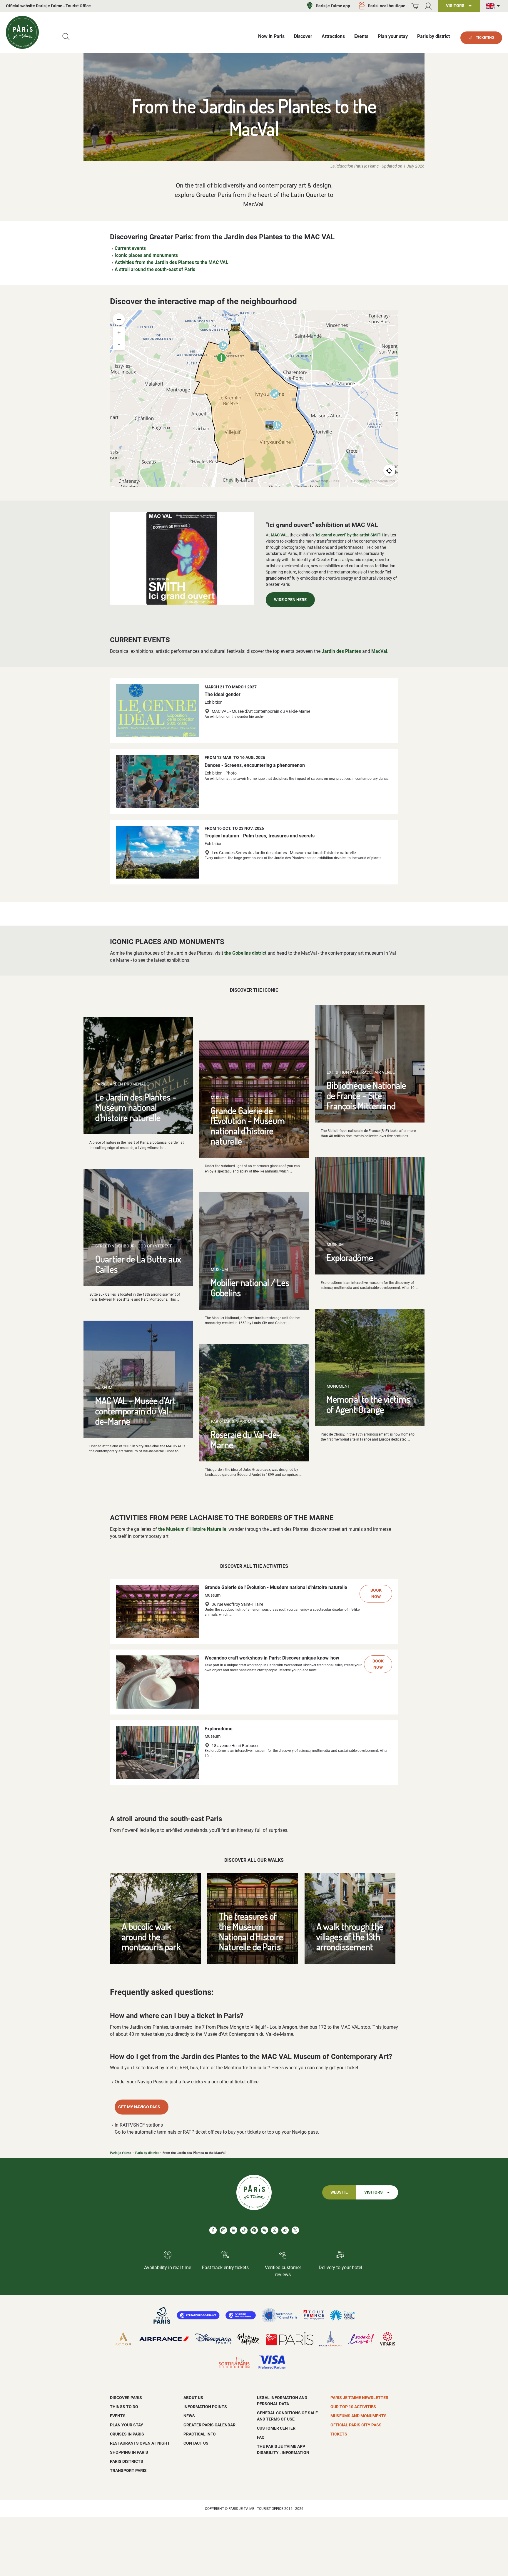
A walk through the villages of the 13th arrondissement (350, 1936)
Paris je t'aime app (333, 6)
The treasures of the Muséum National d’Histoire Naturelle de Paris (251, 1931)
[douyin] (275, 2230)
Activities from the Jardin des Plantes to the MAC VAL (172, 262)
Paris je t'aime (121, 2153)
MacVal (379, 651)
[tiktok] (244, 2230)
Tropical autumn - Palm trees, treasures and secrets (260, 836)
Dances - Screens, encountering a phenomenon (255, 765)
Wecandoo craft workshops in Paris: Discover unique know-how (272, 1658)
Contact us (196, 2443)
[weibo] (285, 2230)
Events (118, 2416)
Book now (376, 1594)
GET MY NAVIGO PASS (139, 2107)
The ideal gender (223, 694)
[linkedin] (234, 2230)
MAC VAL (279, 535)
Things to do (124, 2407)
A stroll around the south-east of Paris (155, 269)
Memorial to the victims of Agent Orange (368, 1404)
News (189, 2416)
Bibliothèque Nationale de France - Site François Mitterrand (366, 1095)
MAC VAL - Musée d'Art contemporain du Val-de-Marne (136, 1411)
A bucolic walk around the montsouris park (151, 1936)
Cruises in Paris (127, 2434)
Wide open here (290, 600)
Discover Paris (126, 2398)
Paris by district (147, 2153)
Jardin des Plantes (341, 651)
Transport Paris (128, 2470)
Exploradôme (350, 1257)
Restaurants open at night (140, 2443)
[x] (295, 2230)
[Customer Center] (428, 6)
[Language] (494, 6)
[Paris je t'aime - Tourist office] (22, 32)
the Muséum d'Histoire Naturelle (192, 1529)
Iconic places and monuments (146, 255)
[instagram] (223, 2230)
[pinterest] (254, 2230)
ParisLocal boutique (387, 6)
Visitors (374, 2192)
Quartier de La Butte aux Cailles (138, 1264)
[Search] (66, 37)
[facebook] (213, 2230)
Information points (205, 2407)
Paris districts (127, 2461)
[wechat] (264, 2230)
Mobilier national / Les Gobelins (250, 1287)
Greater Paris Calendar (209, 2425)
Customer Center (276, 2428)
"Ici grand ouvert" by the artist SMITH (349, 535)
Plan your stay (127, 2425)
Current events (130, 248)
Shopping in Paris (129, 2452)
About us (193, 2398)
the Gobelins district (245, 953)
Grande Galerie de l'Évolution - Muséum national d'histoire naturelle (248, 1126)
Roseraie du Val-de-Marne (246, 1439)
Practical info (200, 2434)
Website (339, 2192)
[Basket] (415, 6)
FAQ (261, 2437)
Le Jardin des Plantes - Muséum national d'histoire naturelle (136, 1107)
